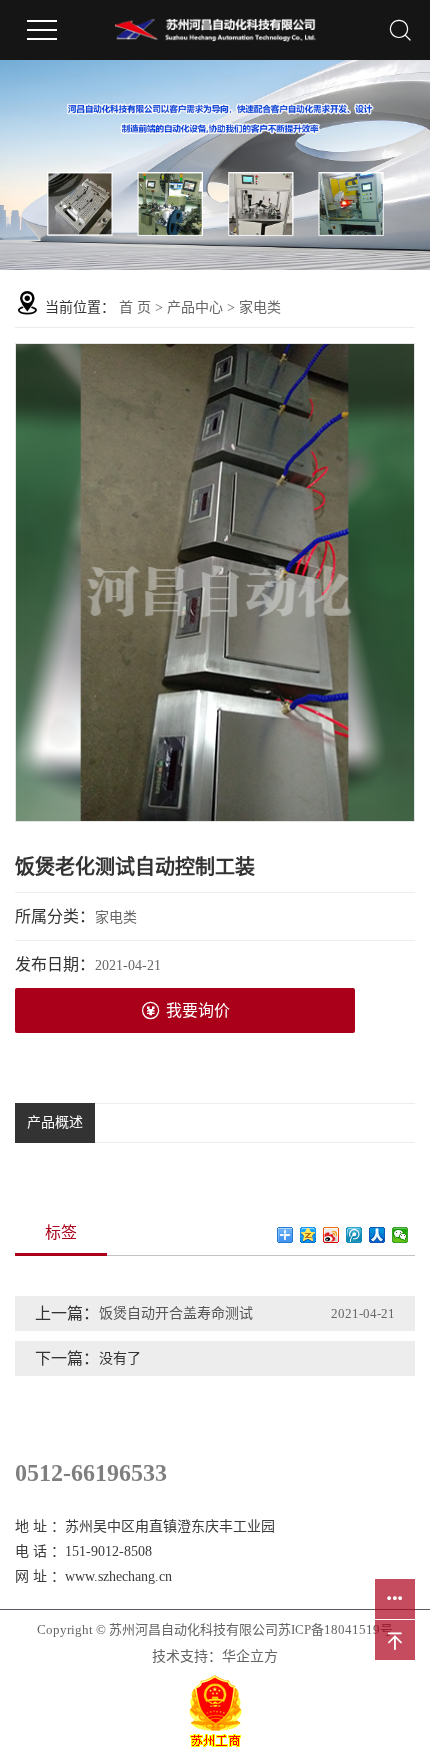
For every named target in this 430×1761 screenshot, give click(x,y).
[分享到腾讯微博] (354, 1235)
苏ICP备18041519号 (335, 1629)
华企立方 (250, 1656)
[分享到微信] (400, 1235)
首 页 (135, 307)
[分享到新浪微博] (331, 1235)
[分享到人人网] (377, 1235)
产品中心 (195, 307)
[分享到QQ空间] (308, 1235)
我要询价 (198, 1010)
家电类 (260, 307)
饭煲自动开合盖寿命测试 (176, 1313)
